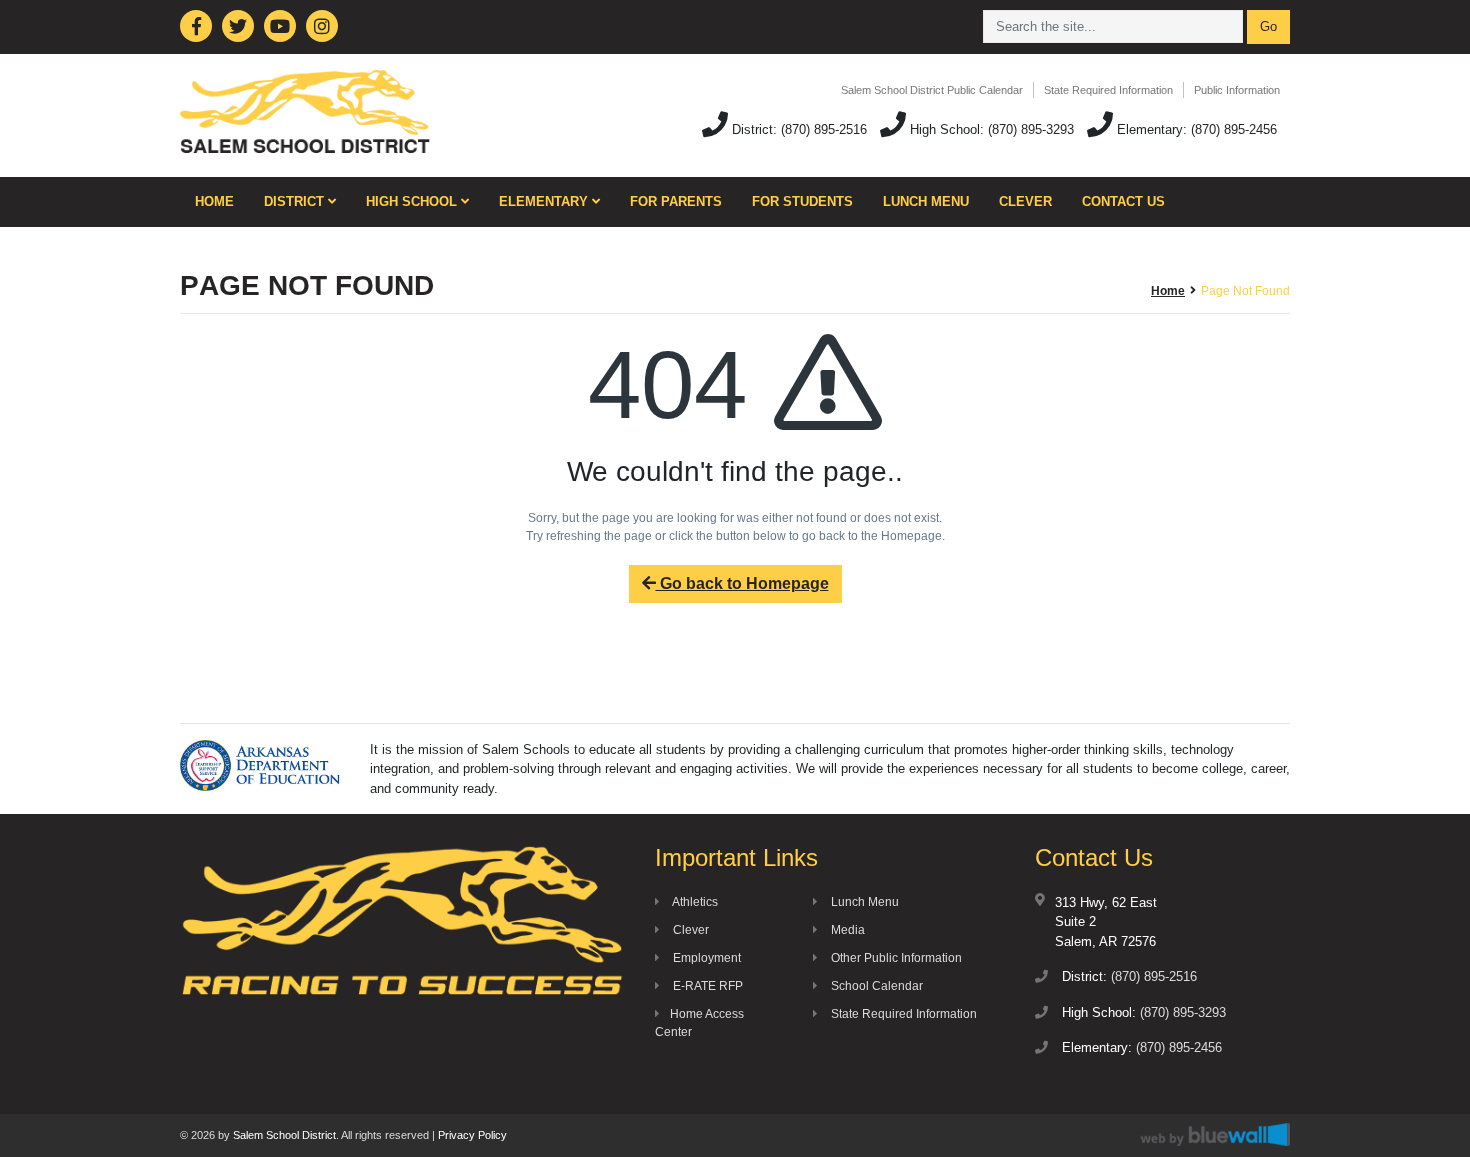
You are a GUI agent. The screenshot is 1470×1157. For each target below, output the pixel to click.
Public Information (1237, 90)
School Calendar (875, 986)
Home (214, 201)
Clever (1025, 201)
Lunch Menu (926, 201)
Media (846, 930)
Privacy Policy (472, 1135)
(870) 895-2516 (824, 129)
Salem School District (284, 1135)
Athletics (694, 902)
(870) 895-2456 (1234, 129)
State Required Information (1108, 90)
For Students (802, 201)
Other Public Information (895, 958)
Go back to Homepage (742, 583)
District (296, 201)
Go (1268, 26)
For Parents (676, 201)
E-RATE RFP (706, 986)
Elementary (545, 201)
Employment (705, 958)
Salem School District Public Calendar (932, 90)
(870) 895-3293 (1031, 129)
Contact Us (1123, 201)
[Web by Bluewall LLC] (1215, 1134)
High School (413, 201)
